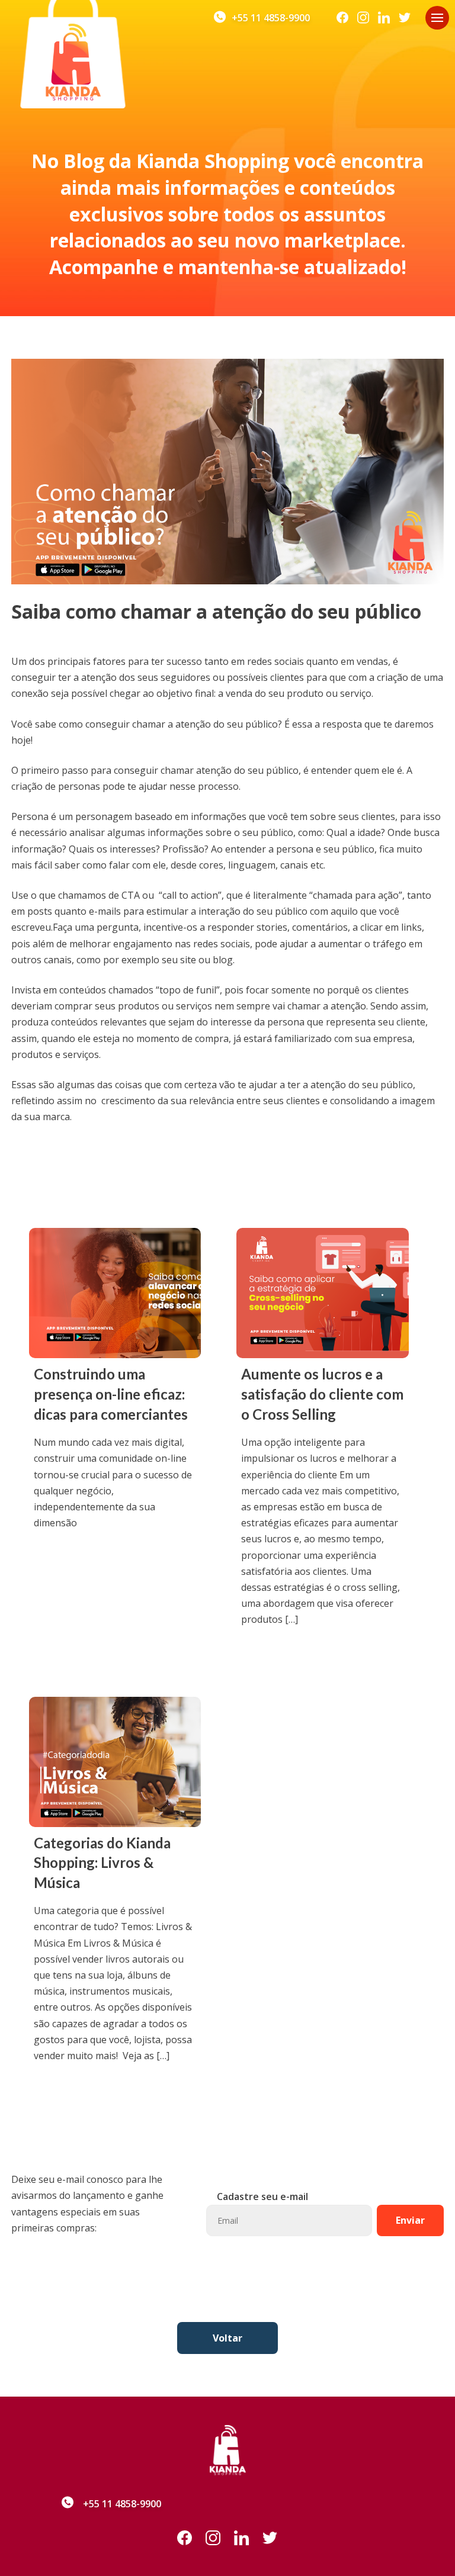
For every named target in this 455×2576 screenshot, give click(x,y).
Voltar (227, 2338)
